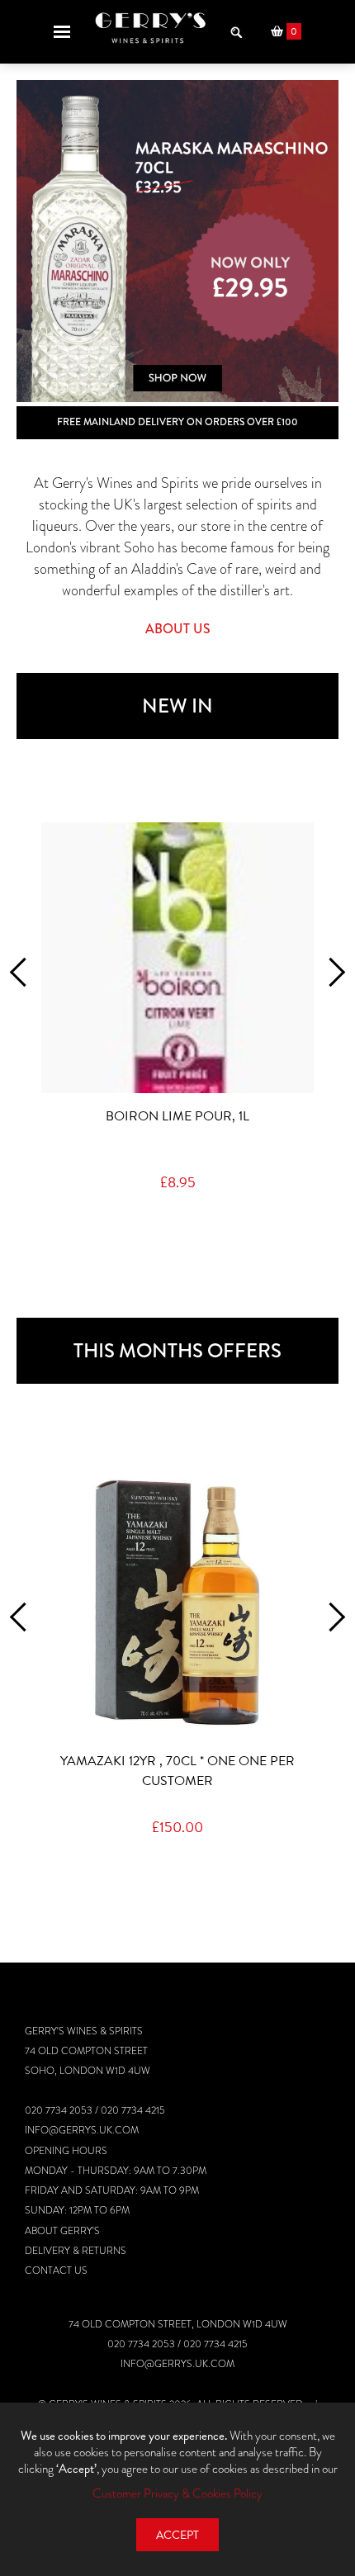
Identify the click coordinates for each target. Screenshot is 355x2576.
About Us (178, 629)
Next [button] (331, 972)
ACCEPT (177, 2535)
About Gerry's (62, 2231)
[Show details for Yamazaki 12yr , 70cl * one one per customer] (177, 1603)
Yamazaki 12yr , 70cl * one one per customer (177, 1771)
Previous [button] (24, 972)
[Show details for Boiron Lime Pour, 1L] (177, 958)
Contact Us (56, 2271)
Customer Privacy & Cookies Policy (177, 2493)
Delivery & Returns (76, 2251)
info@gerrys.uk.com (82, 2130)
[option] (177, 241)
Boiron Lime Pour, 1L (177, 1116)
